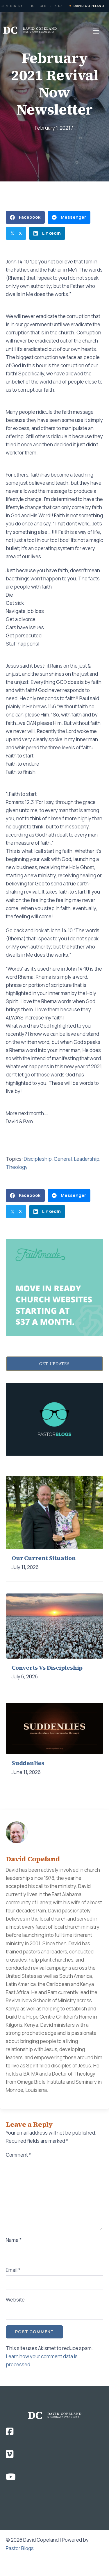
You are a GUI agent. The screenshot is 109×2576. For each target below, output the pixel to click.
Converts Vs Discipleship (47, 1668)
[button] (54, 1364)
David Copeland (89, 6)
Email (13, 2270)
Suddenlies (28, 1763)
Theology (17, 1167)
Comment (18, 2155)
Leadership (87, 1159)
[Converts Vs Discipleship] (54, 1625)
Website (15, 2300)
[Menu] (96, 30)
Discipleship (38, 1159)
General (63, 1159)
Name (14, 2240)
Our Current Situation (44, 1558)
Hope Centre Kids (46, 6)
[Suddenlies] (54, 1728)
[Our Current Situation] (54, 1512)
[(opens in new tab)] (54, 1287)
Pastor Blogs (20, 2548)
